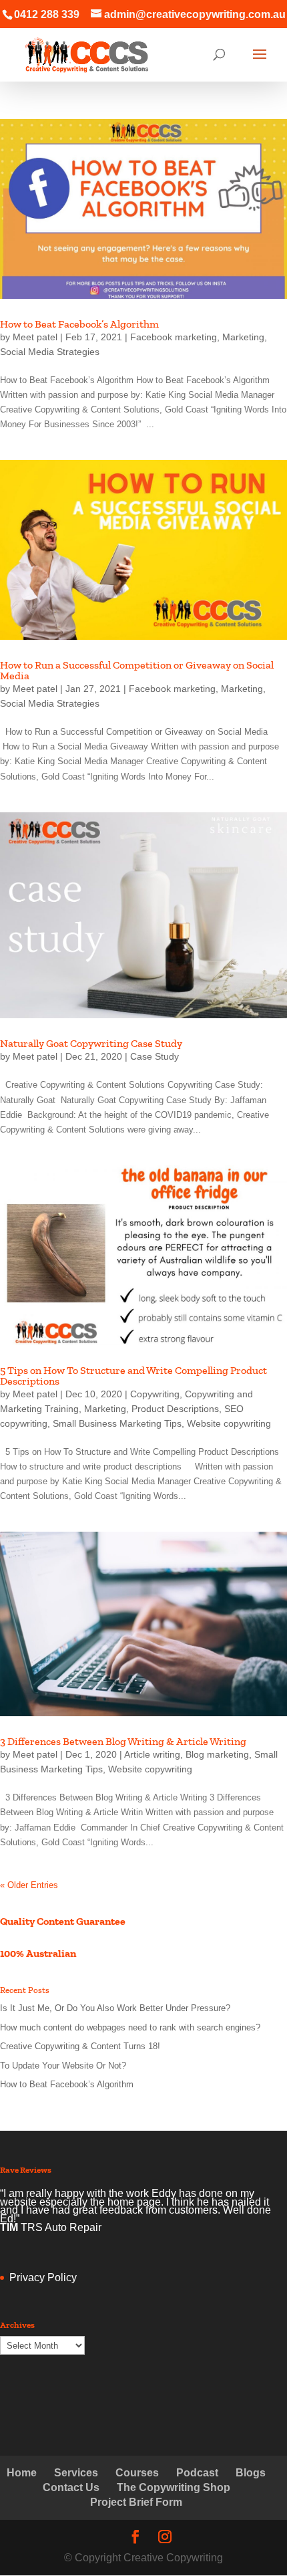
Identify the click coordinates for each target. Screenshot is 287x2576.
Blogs (251, 2473)
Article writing (152, 1754)
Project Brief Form (136, 2502)
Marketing (243, 337)
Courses (137, 2473)
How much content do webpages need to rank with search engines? (130, 2027)
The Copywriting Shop (174, 2487)
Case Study (155, 1056)
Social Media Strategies (50, 352)
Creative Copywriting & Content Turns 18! (80, 2046)
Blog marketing (217, 1754)
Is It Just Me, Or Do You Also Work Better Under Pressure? (115, 2008)
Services (76, 2473)
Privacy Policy (43, 2277)
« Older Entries (29, 1885)
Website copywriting (229, 1423)
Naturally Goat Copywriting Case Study (91, 1043)
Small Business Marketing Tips (117, 1423)
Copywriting (155, 1394)
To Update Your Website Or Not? (63, 2066)
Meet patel (35, 337)
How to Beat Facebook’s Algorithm (79, 324)
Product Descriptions (175, 1409)
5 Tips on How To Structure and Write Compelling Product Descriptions (133, 1376)
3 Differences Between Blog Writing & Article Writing (123, 1741)
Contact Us (71, 2487)
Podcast (197, 2473)
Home (22, 2473)
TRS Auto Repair (61, 2227)
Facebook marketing (174, 337)
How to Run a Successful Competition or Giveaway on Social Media (137, 670)
